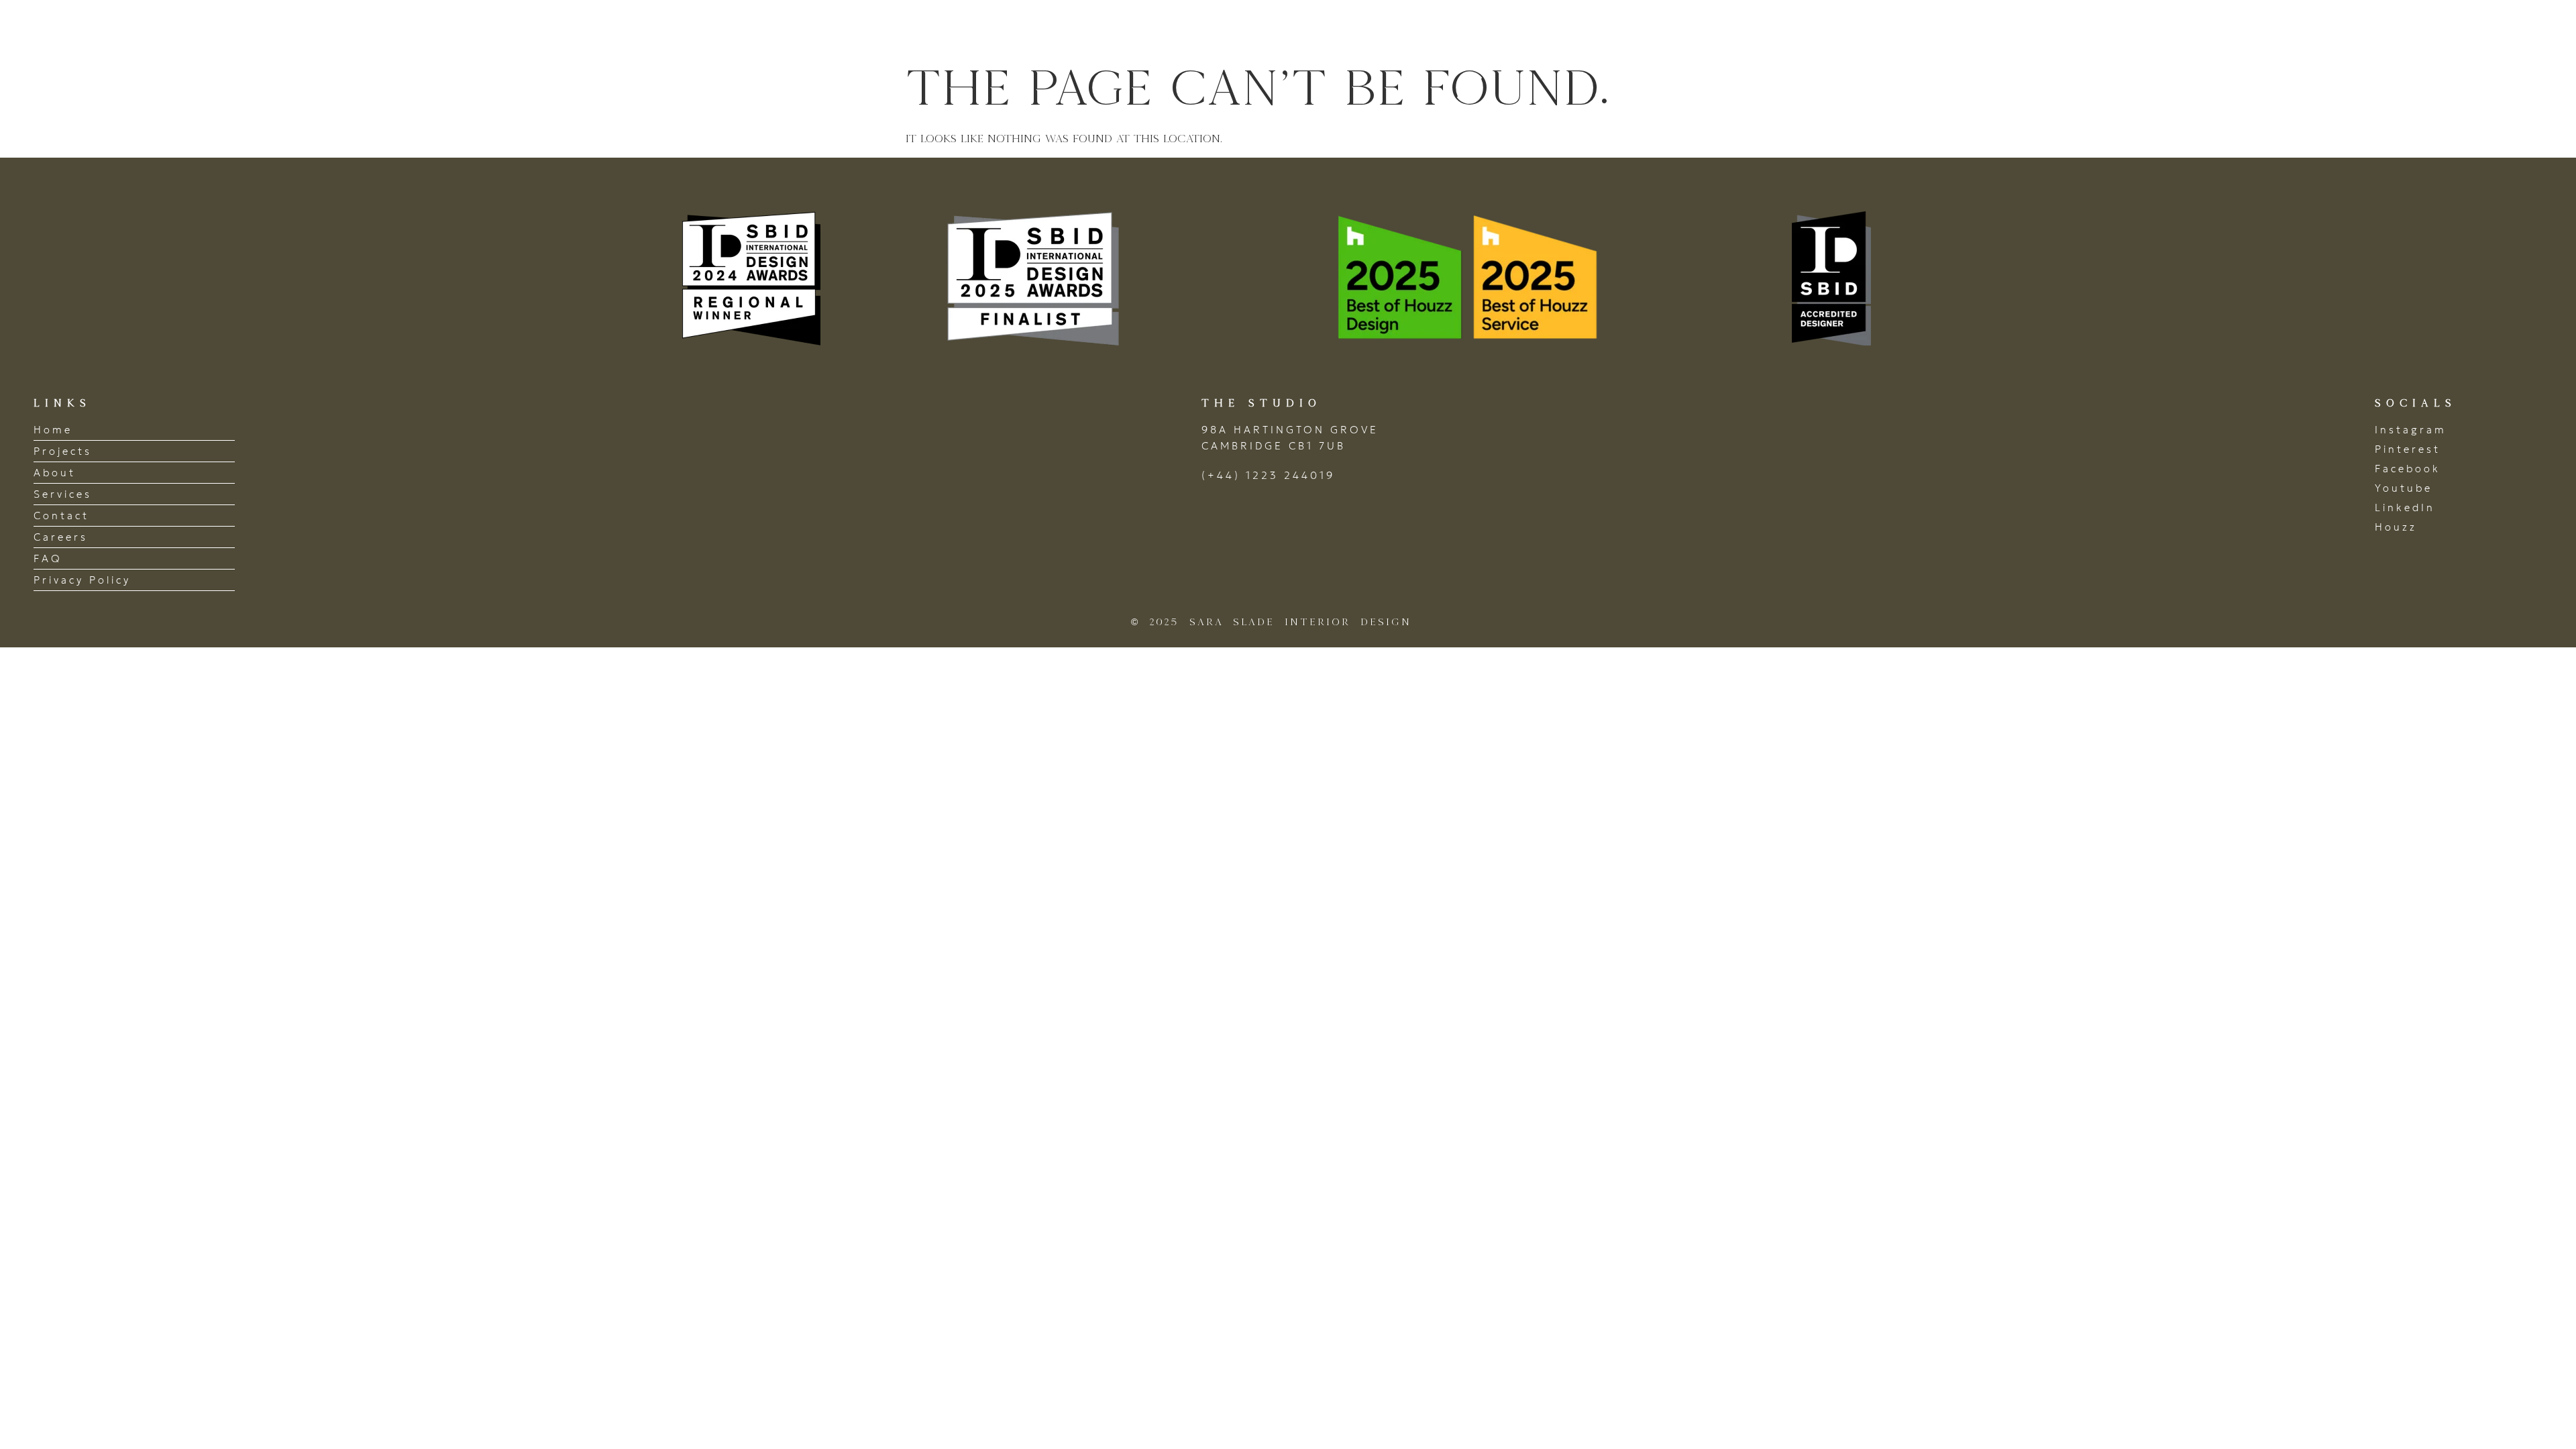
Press (2416, 29)
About (2253, 29)
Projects (2169, 29)
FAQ (48, 558)
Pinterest (2408, 449)
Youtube (2404, 488)
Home (2088, 29)
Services (2336, 29)
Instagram (2411, 430)
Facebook (2408, 469)
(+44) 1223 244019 (1268, 475)
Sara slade (107, 29)
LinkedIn (2405, 507)
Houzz (2396, 527)
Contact (2496, 29)
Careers (61, 537)
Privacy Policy (82, 580)
